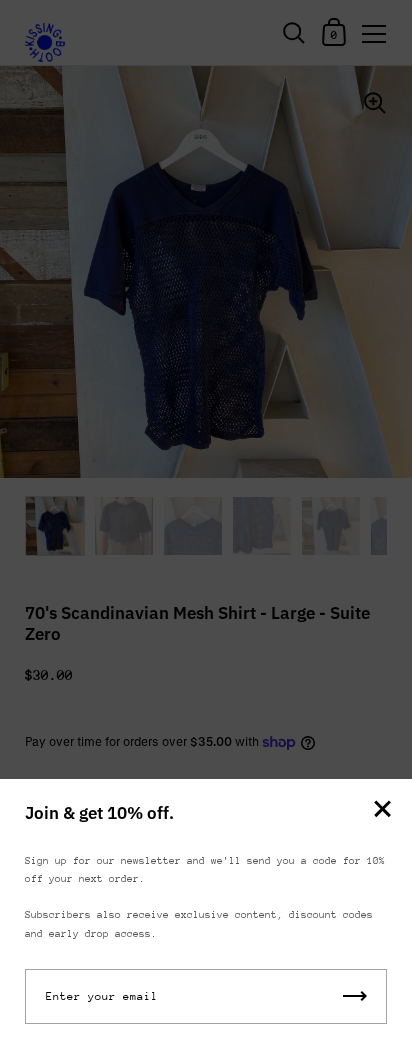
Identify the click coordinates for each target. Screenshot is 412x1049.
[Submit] (355, 996)
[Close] (382, 810)
